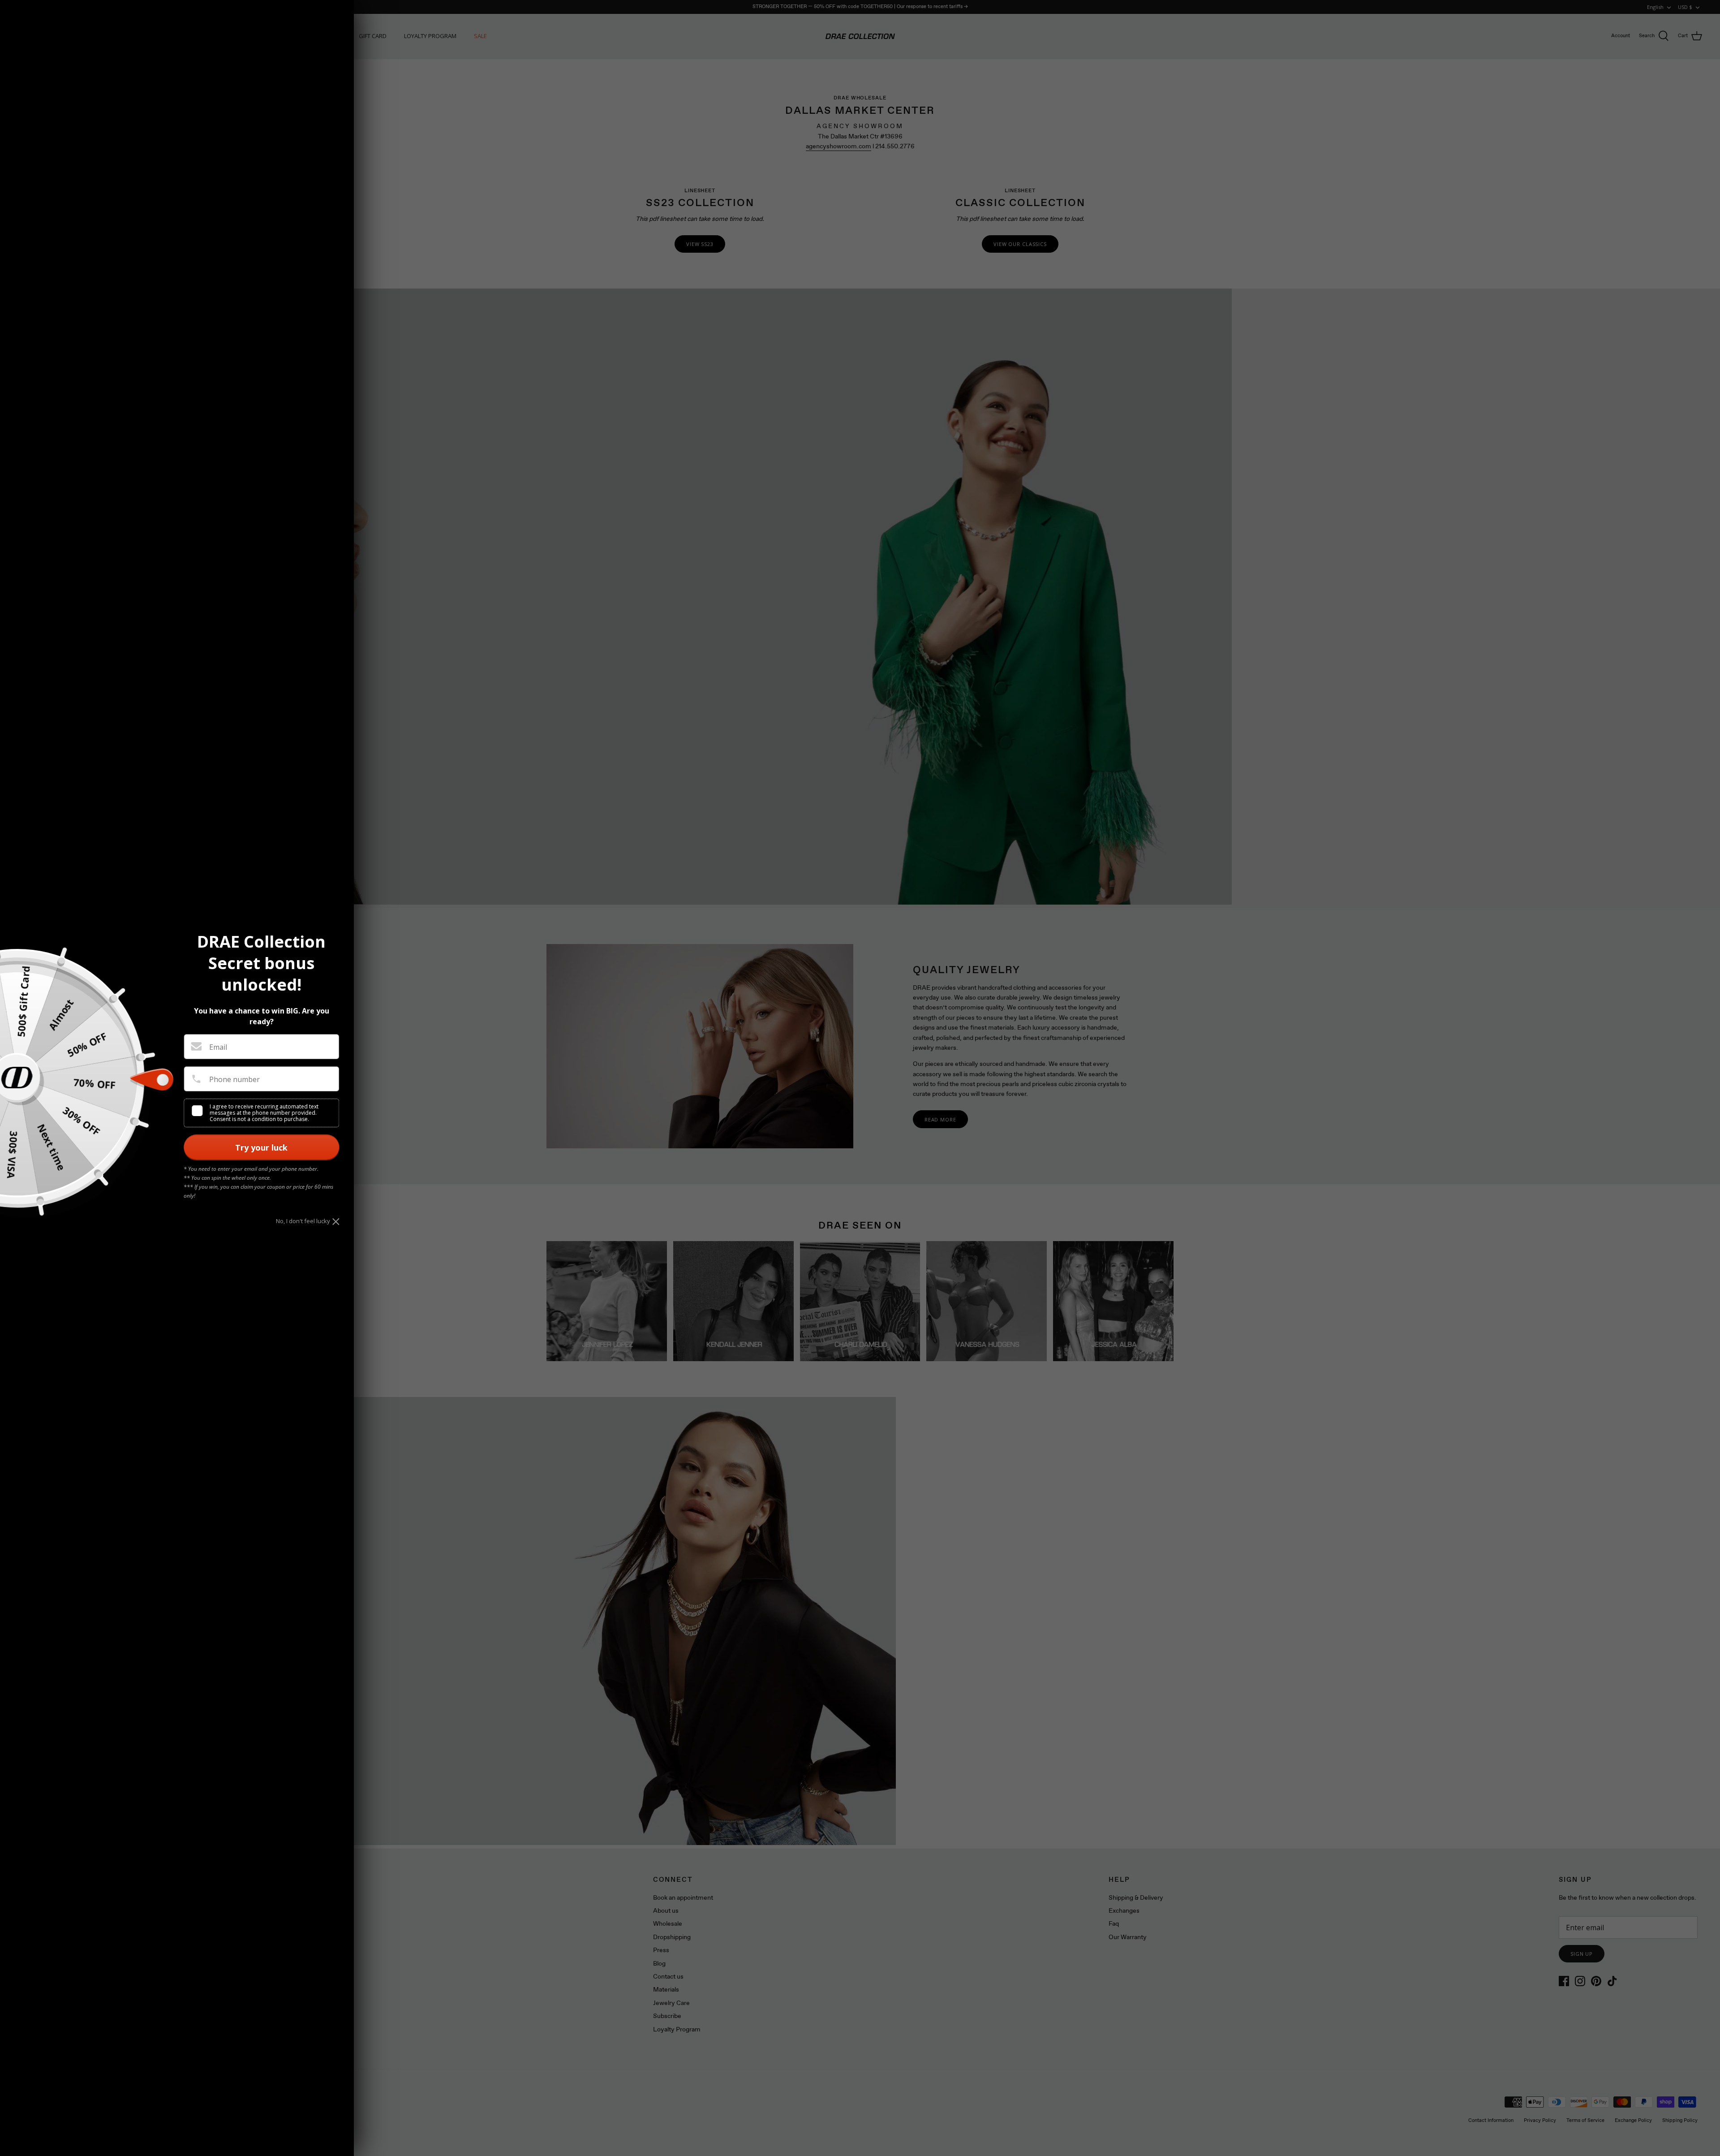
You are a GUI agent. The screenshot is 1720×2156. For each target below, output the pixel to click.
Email (218, 1047)
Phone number (234, 1079)
